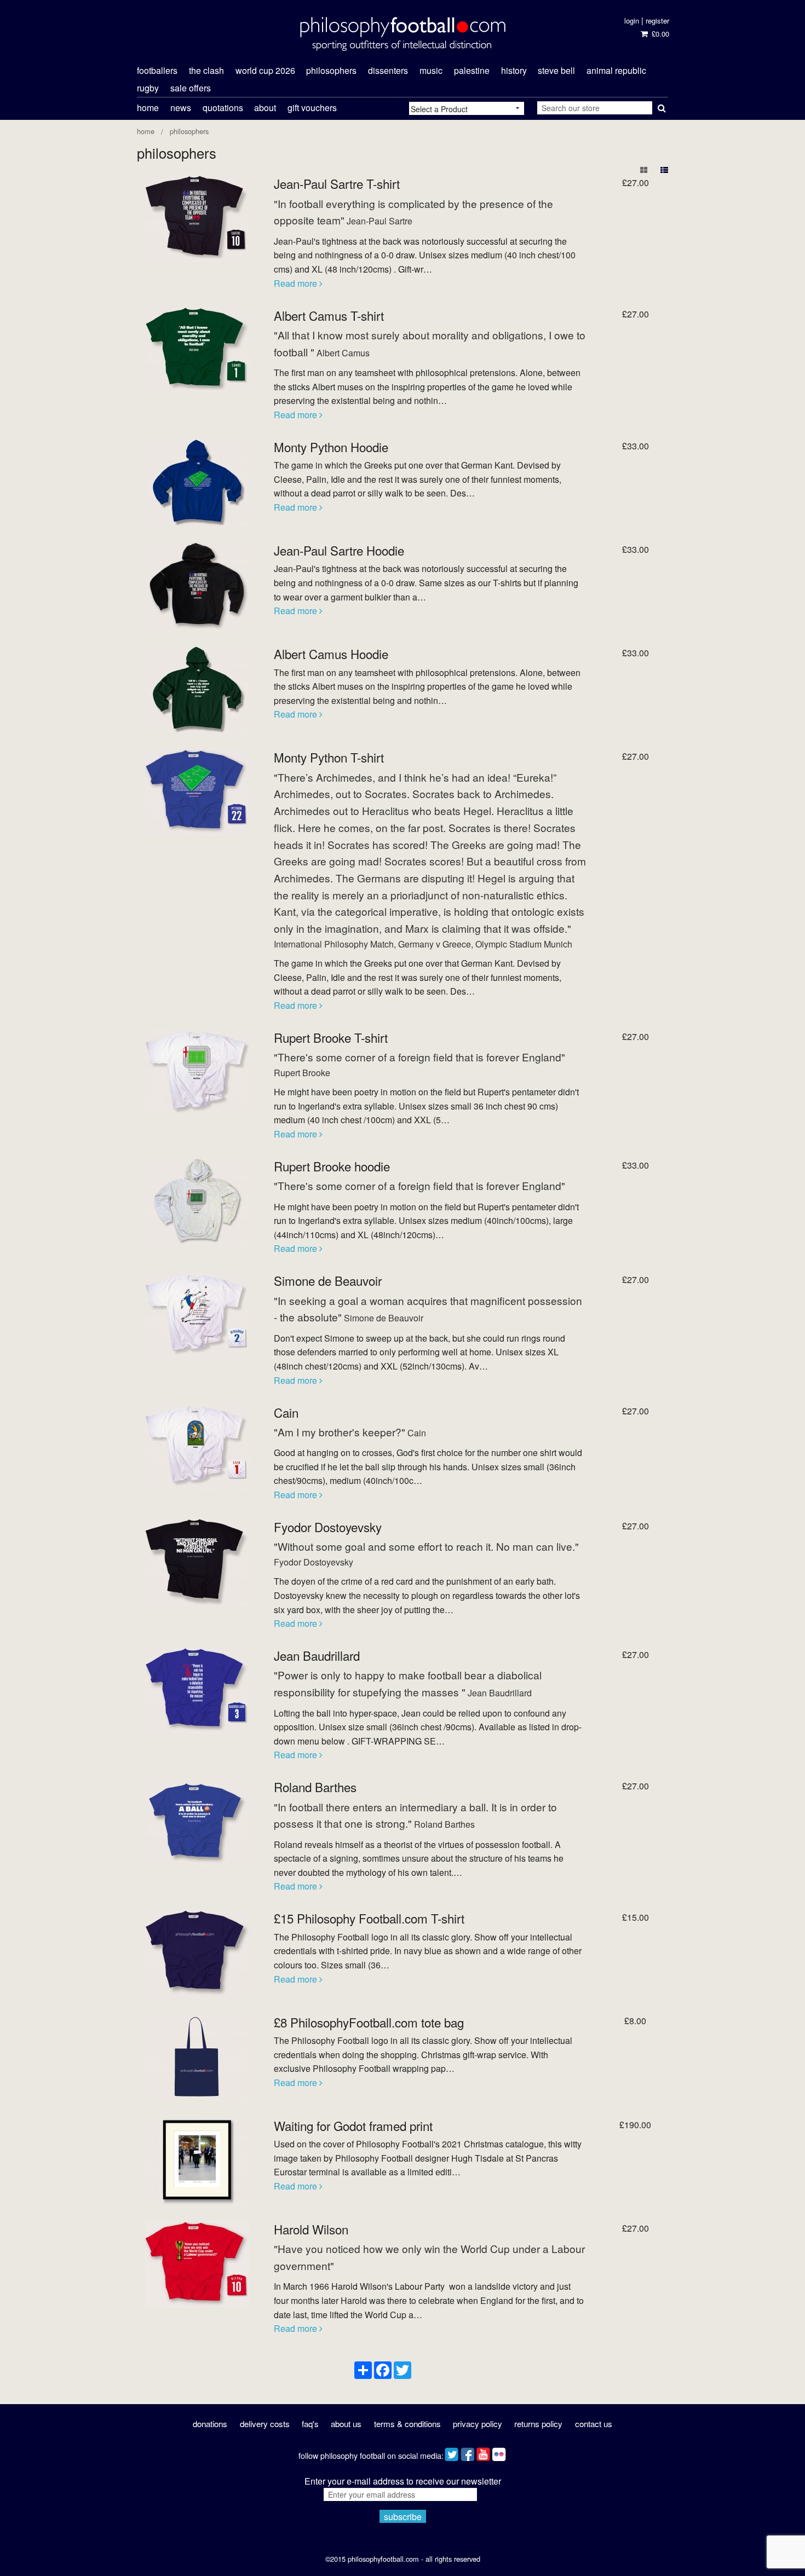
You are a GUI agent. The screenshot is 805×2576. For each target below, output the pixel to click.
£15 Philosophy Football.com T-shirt (369, 1918)
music (431, 70)
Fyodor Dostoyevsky (328, 1527)
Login (632, 21)
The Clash (206, 70)
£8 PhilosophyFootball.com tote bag (369, 2022)
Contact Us (594, 2424)
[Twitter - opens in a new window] (452, 2452)
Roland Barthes (315, 1787)
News (181, 108)
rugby (148, 88)
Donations (210, 2424)
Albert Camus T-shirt (329, 315)
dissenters (388, 70)
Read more (297, 283)
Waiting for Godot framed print (353, 2126)
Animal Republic (616, 70)
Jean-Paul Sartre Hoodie (339, 550)
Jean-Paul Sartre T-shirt (337, 183)
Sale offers (191, 88)
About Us (346, 2424)
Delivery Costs (265, 2424)
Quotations (223, 108)
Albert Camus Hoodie (331, 654)
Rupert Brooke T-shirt (331, 1037)
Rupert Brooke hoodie (332, 1166)
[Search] (660, 106)
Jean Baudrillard (317, 1655)
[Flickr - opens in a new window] (499, 2452)
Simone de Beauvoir (328, 1280)
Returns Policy (538, 2424)
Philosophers (189, 131)
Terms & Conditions (407, 2424)
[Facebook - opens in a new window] (467, 2452)
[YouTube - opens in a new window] (483, 2452)
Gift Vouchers (312, 108)
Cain (286, 1412)
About (265, 108)
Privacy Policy (478, 2424)
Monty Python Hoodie (331, 447)
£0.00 (659, 34)
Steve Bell (556, 70)
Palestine (472, 70)
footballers (157, 70)
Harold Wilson (311, 2229)
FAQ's (310, 2424)
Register (657, 21)
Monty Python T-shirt (329, 757)
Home (148, 108)
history (514, 70)
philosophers (331, 70)
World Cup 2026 (265, 70)
